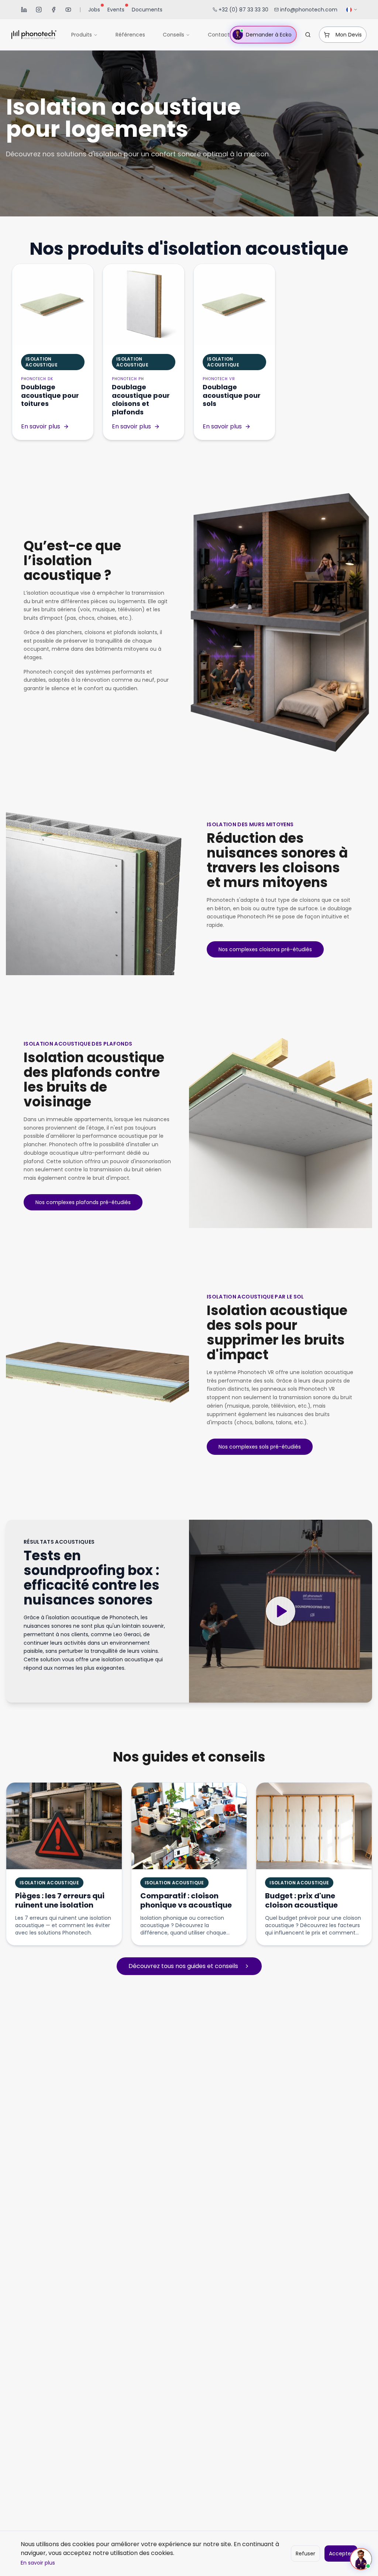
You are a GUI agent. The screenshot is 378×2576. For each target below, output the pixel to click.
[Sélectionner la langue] (352, 10)
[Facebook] (54, 10)
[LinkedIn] (24, 10)
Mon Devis (349, 35)
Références (130, 35)
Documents (147, 10)
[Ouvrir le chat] (361, 2559)
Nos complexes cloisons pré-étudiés (265, 949)
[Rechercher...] (308, 35)
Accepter (341, 2554)
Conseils (173, 35)
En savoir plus (38, 2563)
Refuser (305, 2554)
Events (116, 10)
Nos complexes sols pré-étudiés (260, 1447)
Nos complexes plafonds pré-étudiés (83, 1202)
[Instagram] (39, 10)
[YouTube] (68, 10)
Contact (219, 35)
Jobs (94, 10)
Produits (82, 35)
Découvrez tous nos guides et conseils (183, 1966)
